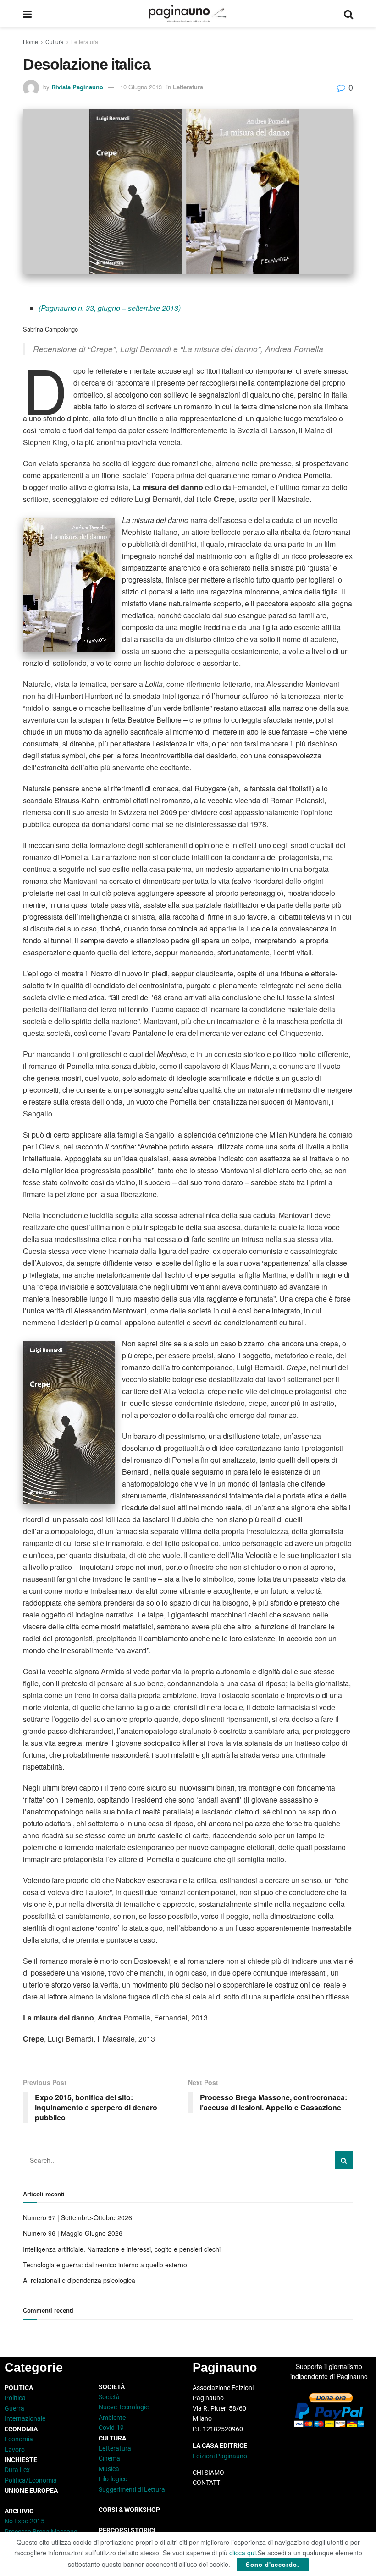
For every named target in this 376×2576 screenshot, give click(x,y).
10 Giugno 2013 (141, 87)
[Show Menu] (27, 14)
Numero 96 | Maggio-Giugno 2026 (73, 2233)
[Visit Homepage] (188, 14)
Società (109, 2397)
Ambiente (112, 2418)
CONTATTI (207, 2483)
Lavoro (15, 2450)
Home (30, 41)
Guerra (14, 2408)
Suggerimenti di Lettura (132, 2489)
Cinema (109, 2458)
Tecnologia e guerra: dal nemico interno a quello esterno (105, 2265)
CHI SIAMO (208, 2473)
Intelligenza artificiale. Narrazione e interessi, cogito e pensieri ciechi (122, 2249)
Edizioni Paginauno (221, 2456)
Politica (15, 2398)
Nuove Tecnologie (124, 2407)
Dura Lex (17, 2470)
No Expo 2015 (25, 2521)
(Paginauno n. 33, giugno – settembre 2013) (110, 308)
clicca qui (243, 2553)
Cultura (55, 41)
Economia (19, 2439)
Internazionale (25, 2418)
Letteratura (85, 41)
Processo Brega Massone (41, 2532)
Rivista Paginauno (77, 87)
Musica (109, 2469)
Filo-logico (113, 2479)
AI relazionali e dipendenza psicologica (79, 2280)
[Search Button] (348, 14)
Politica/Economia (31, 2480)
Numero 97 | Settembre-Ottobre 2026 (77, 2217)
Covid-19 (111, 2428)
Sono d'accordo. (273, 2564)
